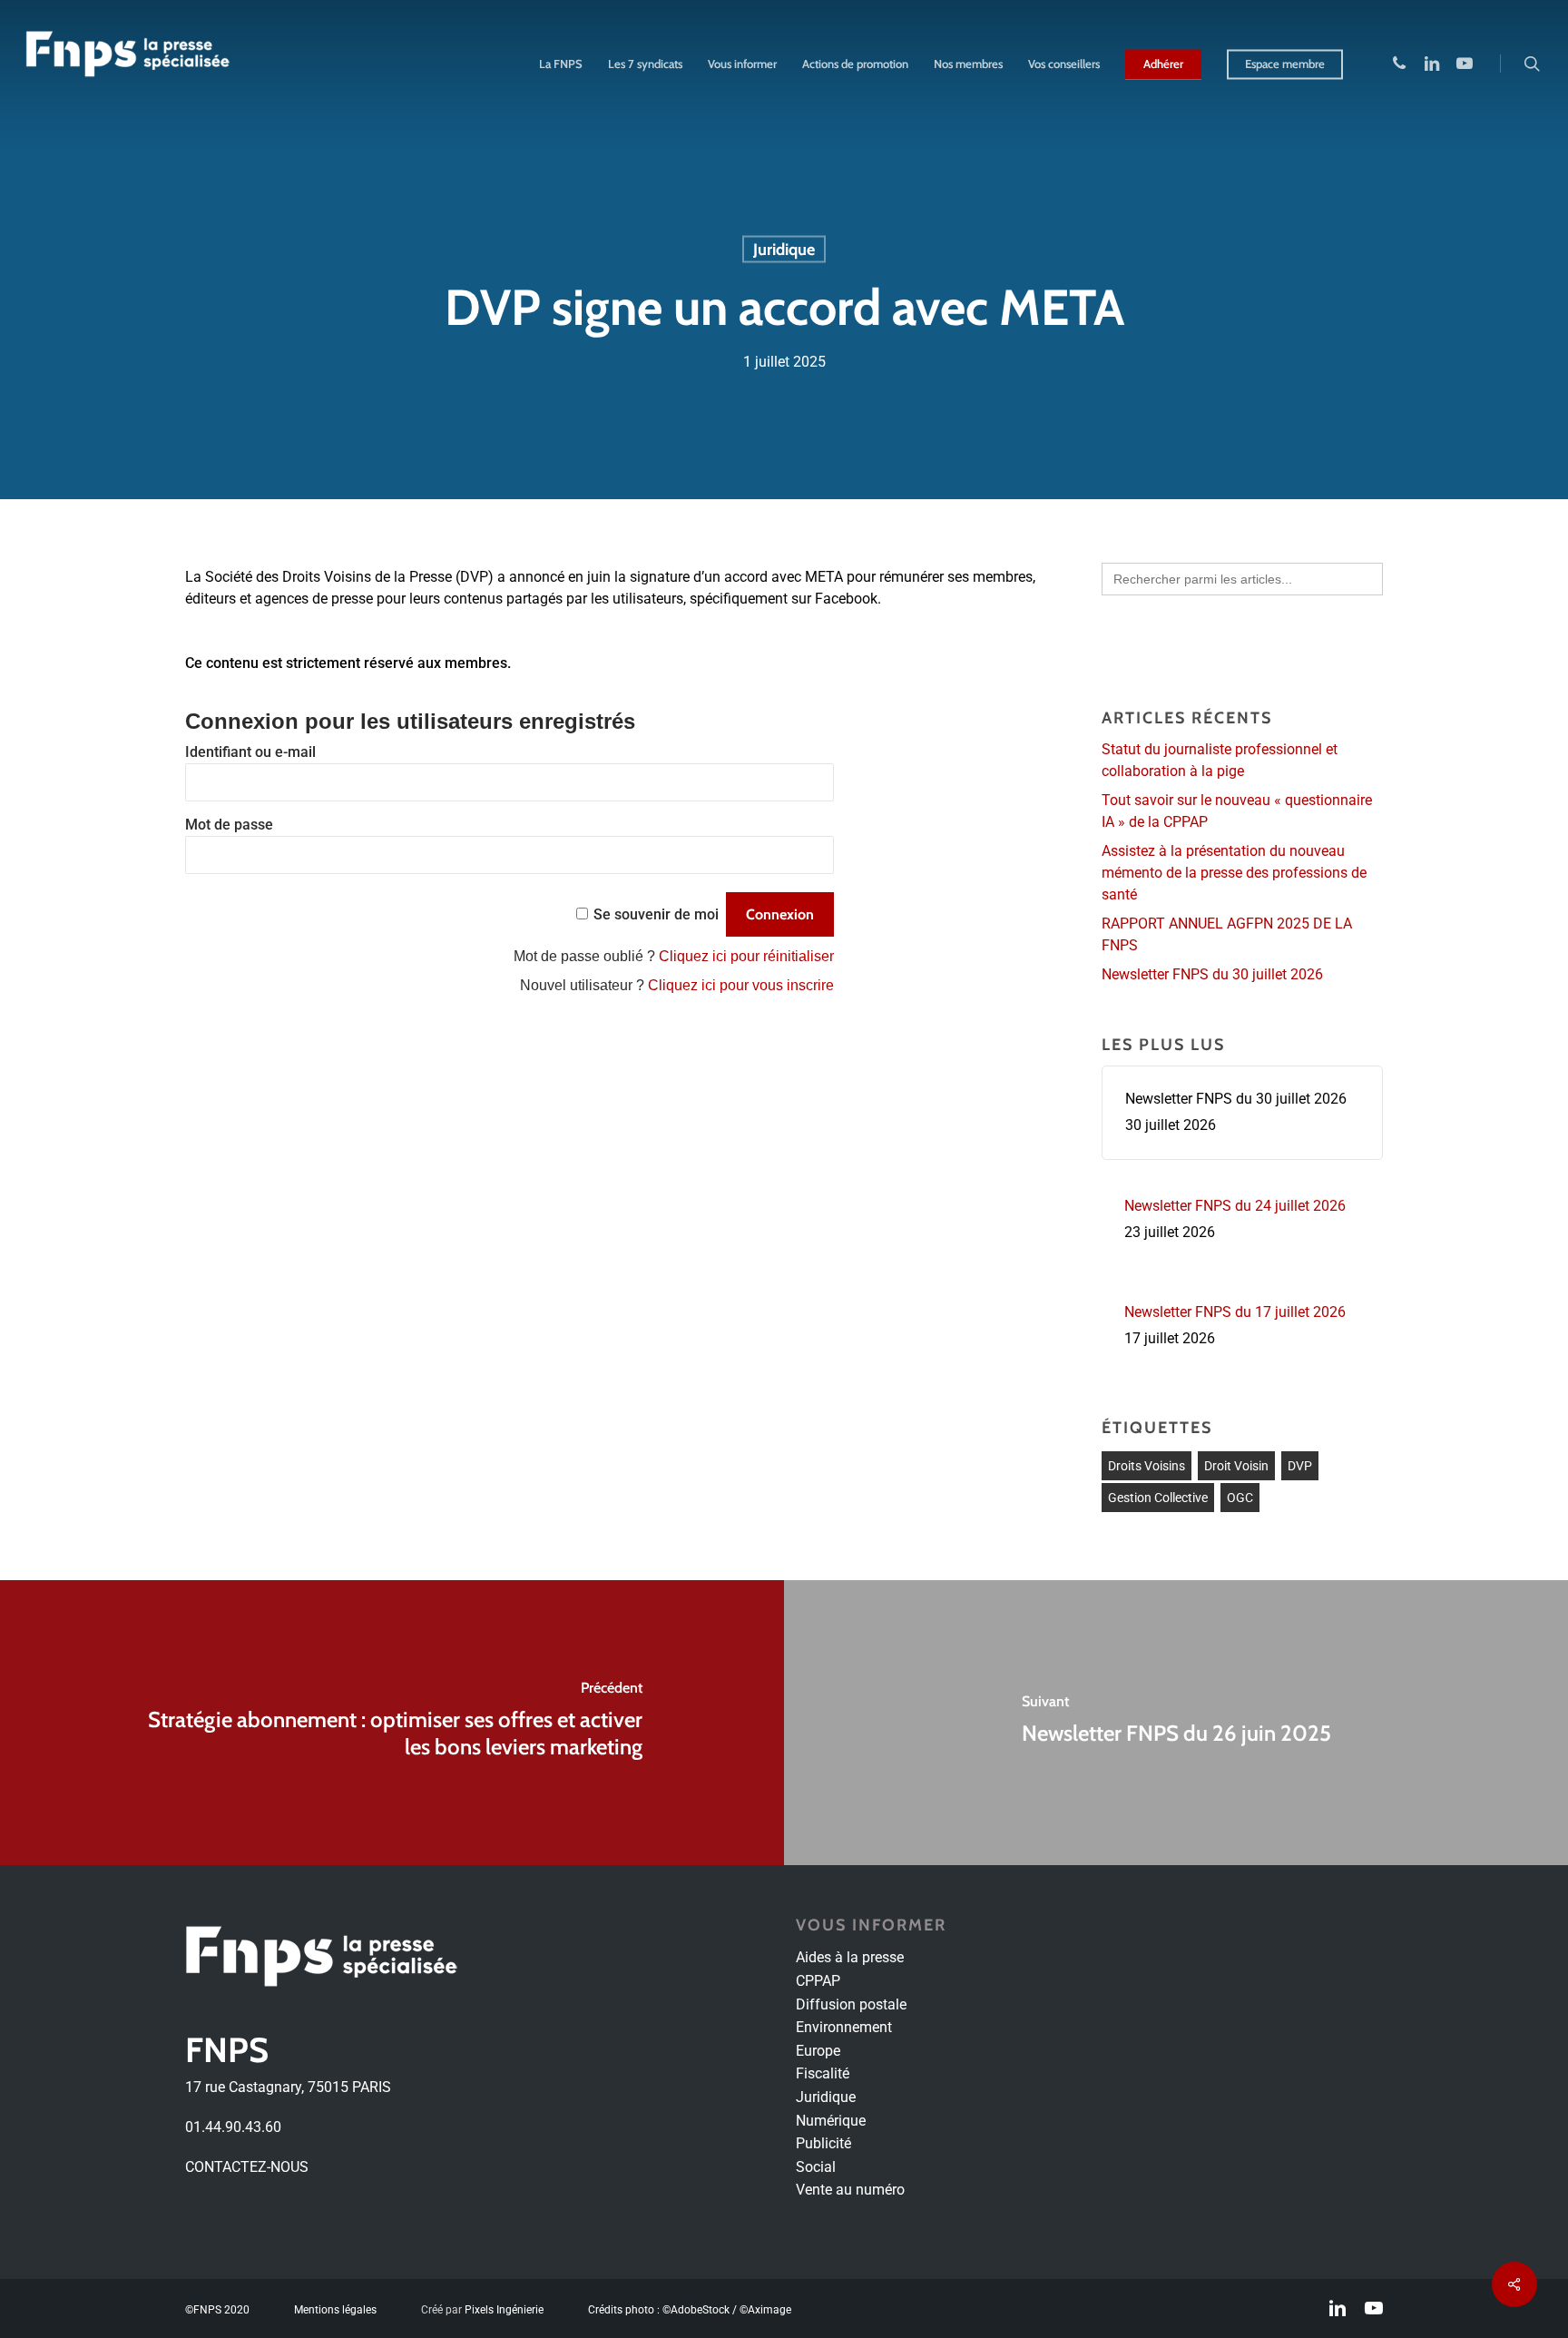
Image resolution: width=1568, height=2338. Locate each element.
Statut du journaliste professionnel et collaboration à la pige (1220, 760)
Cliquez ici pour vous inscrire (741, 985)
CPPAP (818, 1981)
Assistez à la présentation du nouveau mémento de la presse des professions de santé (1234, 873)
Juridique (784, 250)
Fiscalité (823, 2073)
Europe (818, 2051)
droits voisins (1147, 1466)
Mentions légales (335, 2310)
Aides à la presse (850, 1957)
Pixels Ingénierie (504, 2310)
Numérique (831, 2121)
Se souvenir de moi (656, 914)
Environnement (844, 2027)
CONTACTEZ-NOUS (247, 2167)
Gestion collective (1158, 1498)
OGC (1240, 1498)
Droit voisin (1236, 1466)
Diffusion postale (851, 2004)
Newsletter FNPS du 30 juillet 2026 (1212, 974)
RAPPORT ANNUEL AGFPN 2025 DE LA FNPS (1227, 934)
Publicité (823, 2143)
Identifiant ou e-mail (250, 752)
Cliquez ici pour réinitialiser (746, 956)
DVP (1300, 1466)
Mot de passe (229, 825)
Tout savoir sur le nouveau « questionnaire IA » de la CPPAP (1237, 811)
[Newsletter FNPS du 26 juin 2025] (1176, 1723)
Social (816, 2167)
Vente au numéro (850, 2190)
